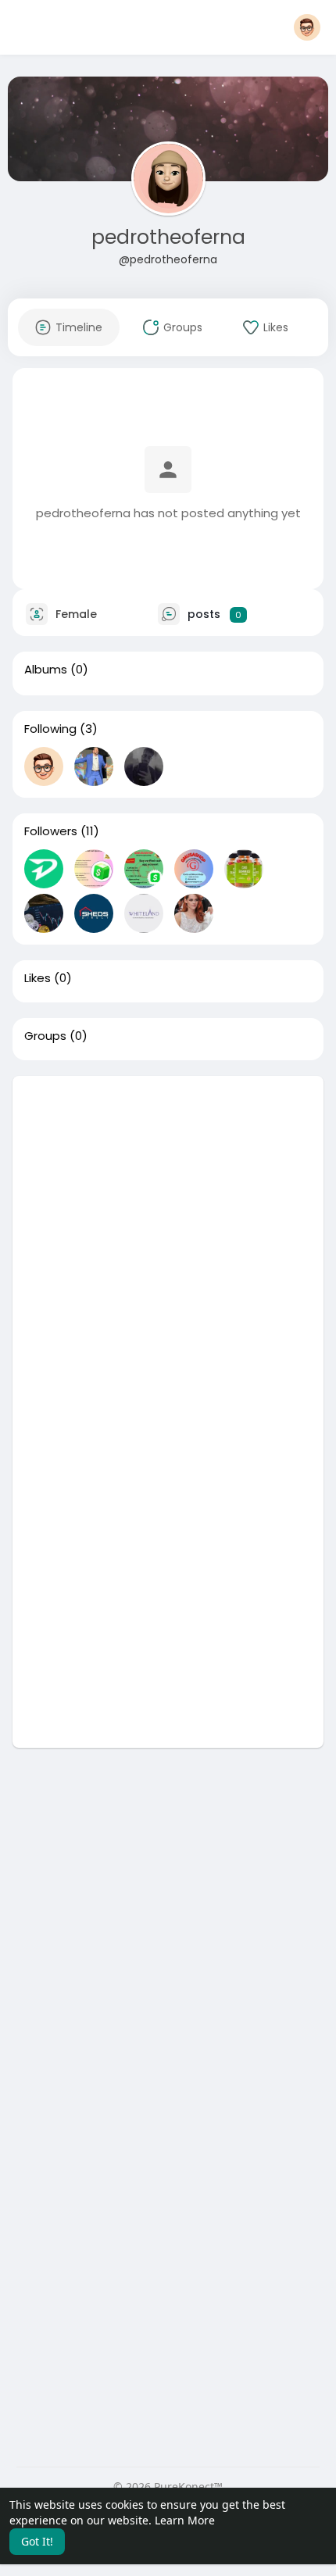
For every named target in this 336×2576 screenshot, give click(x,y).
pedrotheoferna (168, 237)
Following (50, 729)
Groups (45, 1036)
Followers (51, 831)
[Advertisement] (168, 1244)
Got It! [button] (37, 2541)
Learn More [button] (185, 2520)
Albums (46, 670)
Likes (38, 978)
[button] (307, 27)
